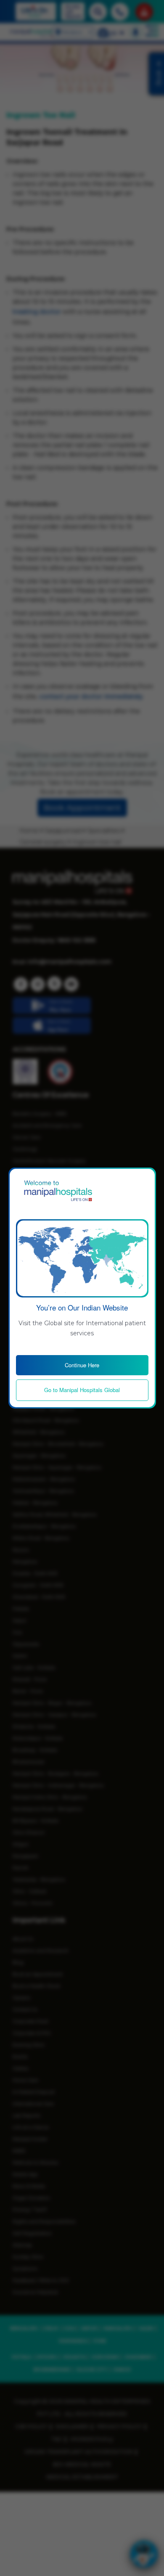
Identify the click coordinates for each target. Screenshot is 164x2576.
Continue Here (82, 1365)
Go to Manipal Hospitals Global (82, 1390)
